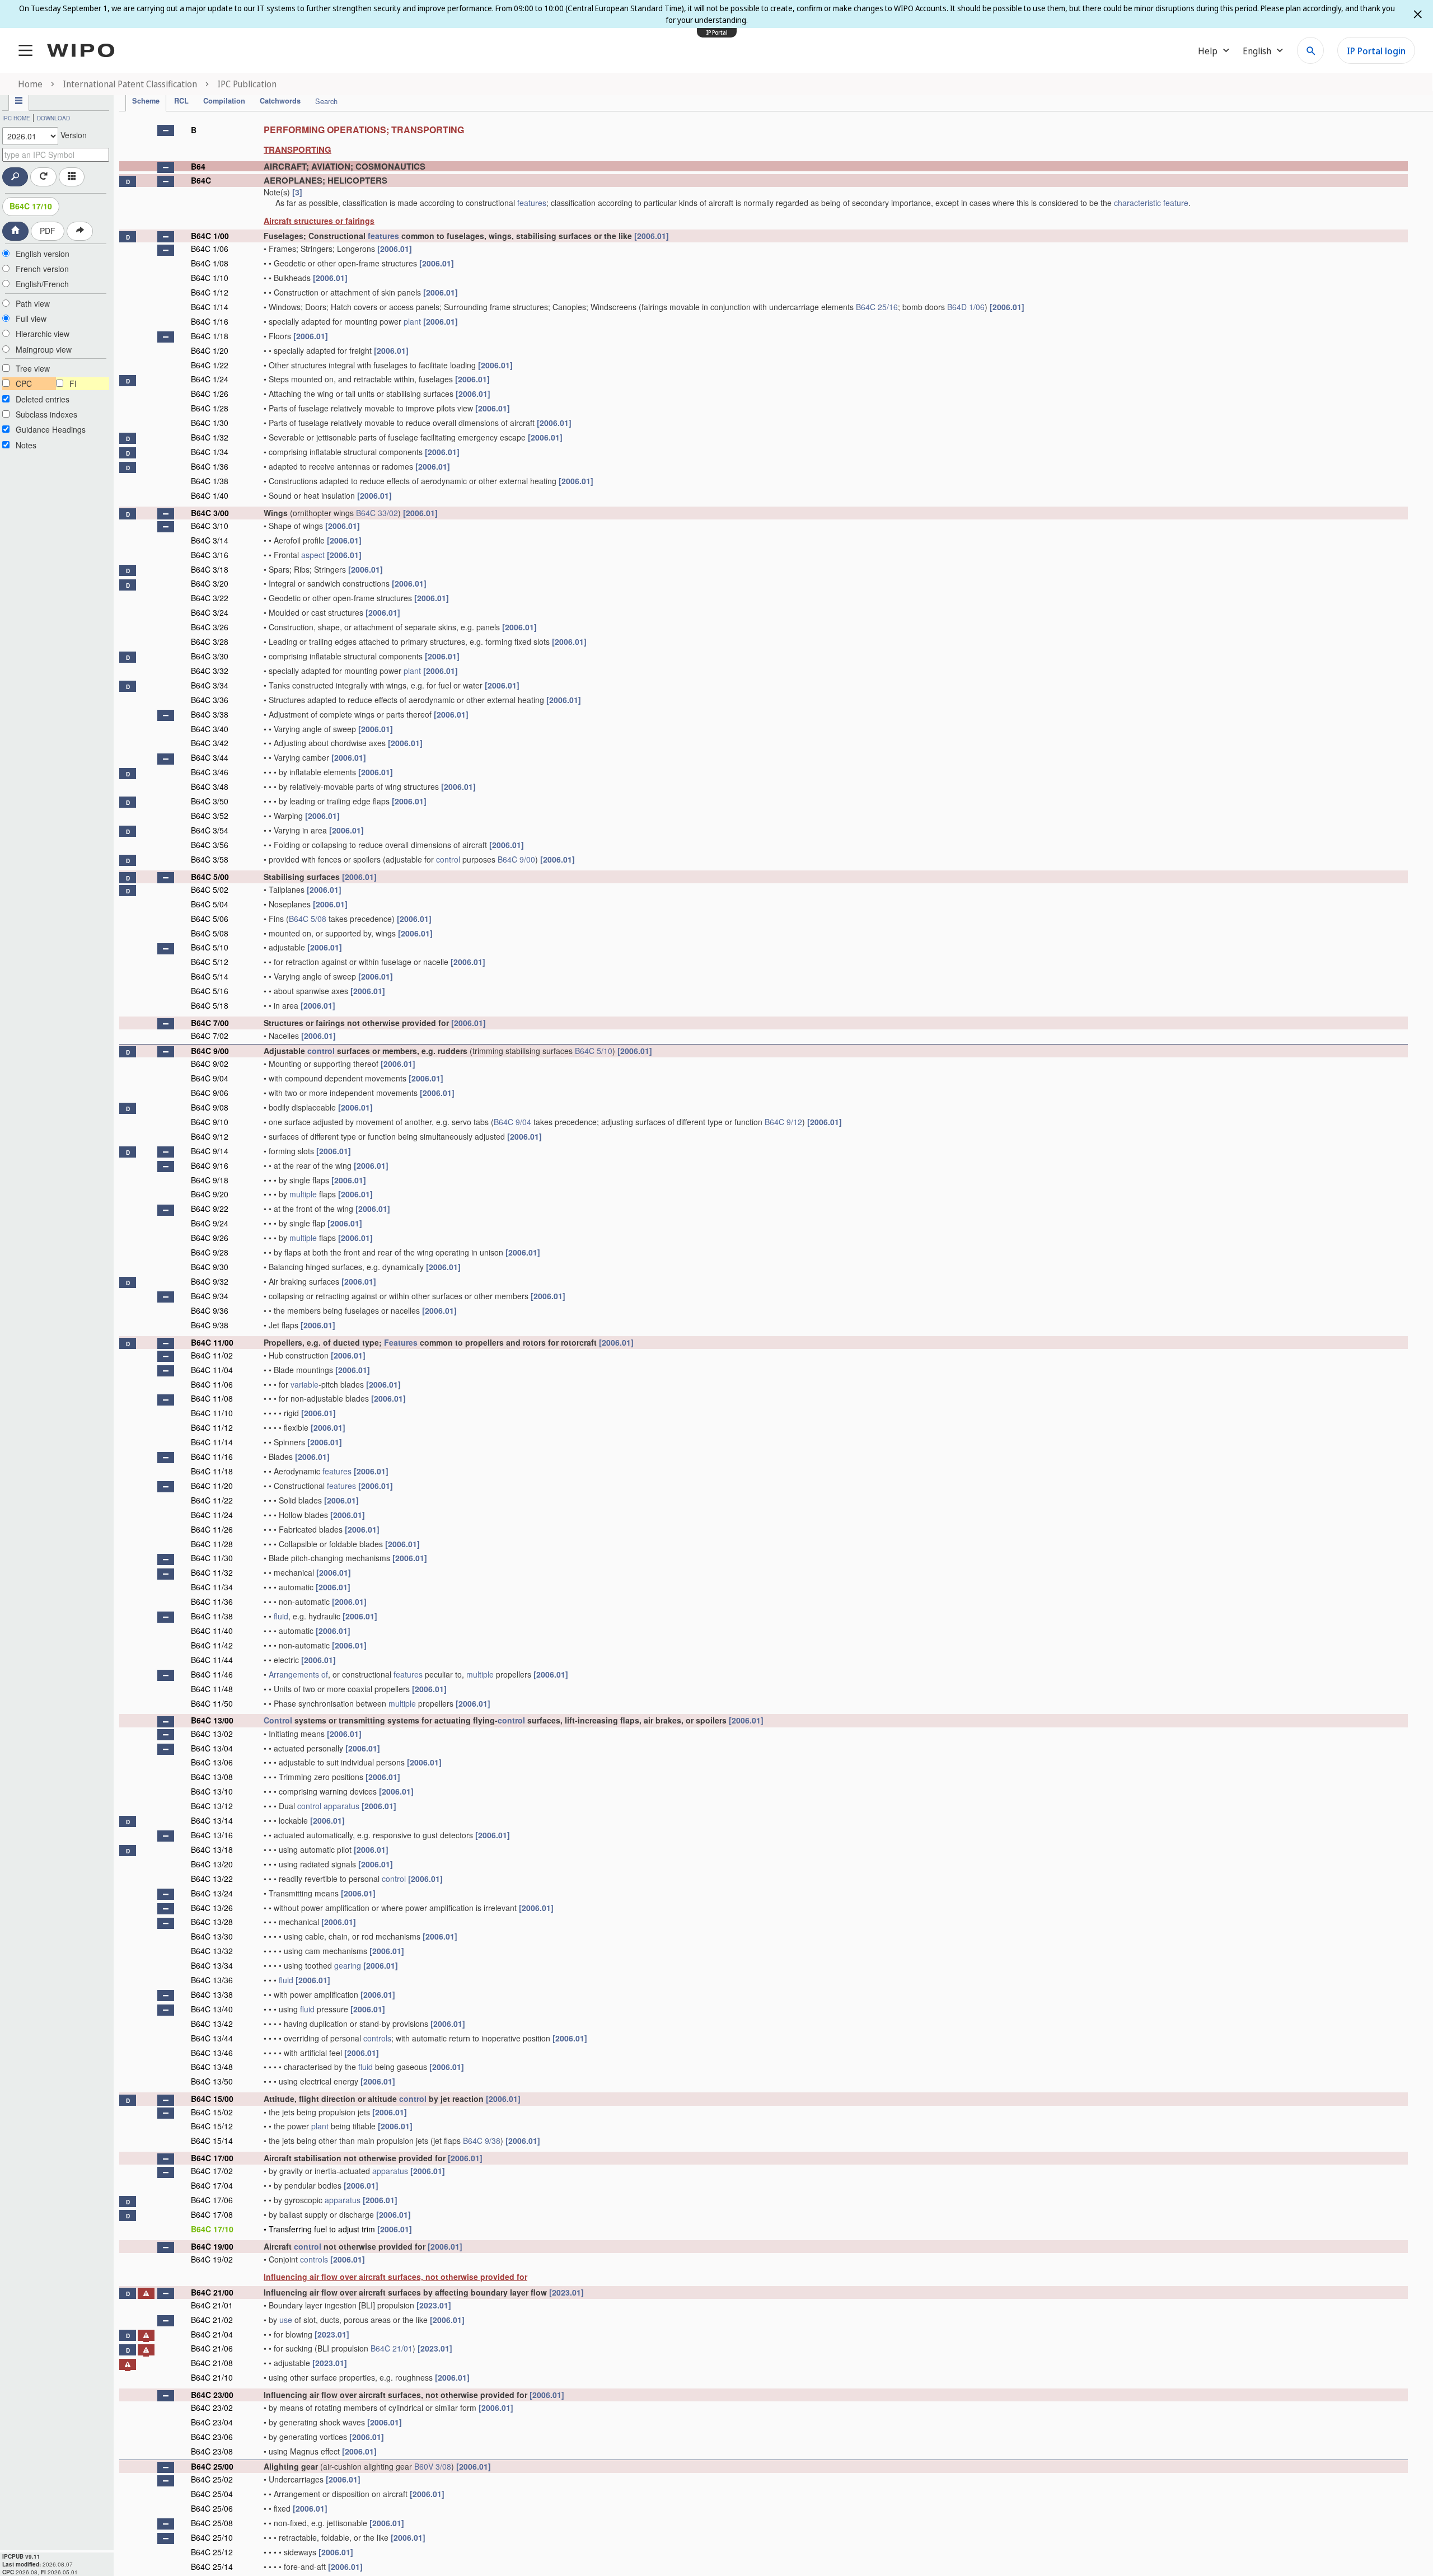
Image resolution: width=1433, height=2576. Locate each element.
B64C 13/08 (212, 1777)
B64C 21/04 (212, 2334)
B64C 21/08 (212, 2363)
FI (73, 383)
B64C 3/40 (210, 729)
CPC (24, 383)
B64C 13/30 (212, 1936)
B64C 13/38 (212, 1994)
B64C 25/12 (212, 2552)
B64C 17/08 (212, 2214)
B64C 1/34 (210, 452)
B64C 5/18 (210, 1005)
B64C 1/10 (210, 278)
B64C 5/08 (308, 919)
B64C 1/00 (210, 236)
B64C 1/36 (210, 466)
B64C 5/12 (210, 962)
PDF (48, 231)
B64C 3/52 (210, 816)
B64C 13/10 (212, 1791)
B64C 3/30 (210, 656)
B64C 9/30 (210, 1267)
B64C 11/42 (212, 1645)
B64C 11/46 (212, 1674)
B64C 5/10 (210, 947)
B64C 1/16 (210, 321)
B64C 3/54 (210, 830)
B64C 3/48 (210, 786)
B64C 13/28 (212, 1922)
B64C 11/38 (212, 1616)
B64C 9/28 (210, 1252)
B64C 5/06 (210, 919)
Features (401, 1342)
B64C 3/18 (210, 569)
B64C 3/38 (210, 714)
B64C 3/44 (210, 757)
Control (278, 1720)
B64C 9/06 (210, 1093)
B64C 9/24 (210, 1223)
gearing (348, 1965)
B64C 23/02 (212, 2408)
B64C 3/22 (210, 598)
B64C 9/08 (210, 1107)
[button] (166, 130)
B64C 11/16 (212, 1456)
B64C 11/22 (212, 1500)
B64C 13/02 (212, 1734)
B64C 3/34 (210, 685)
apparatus (341, 1806)
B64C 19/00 (212, 2246)
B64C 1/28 (210, 408)
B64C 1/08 (210, 263)
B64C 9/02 (210, 1064)
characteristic (1137, 203)
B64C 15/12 (212, 2126)
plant (412, 321)
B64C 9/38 (210, 1325)
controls (377, 2038)
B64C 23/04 (212, 2422)
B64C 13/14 (212, 1820)
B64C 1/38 (210, 481)
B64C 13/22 (212, 1879)
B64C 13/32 (212, 1951)
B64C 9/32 (210, 1281)
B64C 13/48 (212, 2067)
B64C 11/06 (212, 1384)
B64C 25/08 (212, 2523)
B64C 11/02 (212, 1355)
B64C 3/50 (210, 801)
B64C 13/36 (212, 1980)
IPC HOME (16, 118)
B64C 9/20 (210, 1194)
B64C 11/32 (212, 1572)
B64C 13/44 (212, 2038)
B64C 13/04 (212, 1748)
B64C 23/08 (212, 2451)
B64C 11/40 (212, 1631)
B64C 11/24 (212, 1515)
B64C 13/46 (212, 2053)
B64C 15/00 (212, 2099)
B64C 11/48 (212, 1689)
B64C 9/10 (210, 1122)
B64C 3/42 (210, 743)
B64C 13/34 (212, 1965)
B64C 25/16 (877, 307)
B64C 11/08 (212, 1398)
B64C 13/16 (212, 1835)
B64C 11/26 (212, 1529)
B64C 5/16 (210, 991)
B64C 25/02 (212, 2479)
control (448, 859)
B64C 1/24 (210, 379)
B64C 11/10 (212, 1413)
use (286, 2320)
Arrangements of (298, 1674)
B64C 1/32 (210, 437)
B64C (201, 180)
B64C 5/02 (210, 889)
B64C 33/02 (377, 513)
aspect (313, 555)
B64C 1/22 (210, 365)
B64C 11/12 (212, 1427)
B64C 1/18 (210, 336)
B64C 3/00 (210, 513)
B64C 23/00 (212, 2395)
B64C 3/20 (210, 583)
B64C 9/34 (210, 1296)
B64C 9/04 (210, 1078)
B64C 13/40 (212, 2009)
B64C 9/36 (210, 1310)
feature (1176, 203)
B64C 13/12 (212, 1806)
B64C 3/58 (210, 859)
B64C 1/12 (210, 292)
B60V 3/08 (433, 2466)
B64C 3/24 (210, 612)
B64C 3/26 (210, 627)
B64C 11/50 (212, 1703)
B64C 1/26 (210, 394)
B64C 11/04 (212, 1370)
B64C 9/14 (210, 1151)
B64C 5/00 (210, 877)
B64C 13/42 (212, 2024)
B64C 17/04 (212, 2185)
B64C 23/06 (212, 2437)
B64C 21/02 (212, 2320)
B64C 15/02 (212, 2112)
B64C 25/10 (212, 2537)
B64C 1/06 (210, 249)
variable (305, 1384)
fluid (281, 1616)
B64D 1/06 (966, 307)
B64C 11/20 (212, 1486)
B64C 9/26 (210, 1238)
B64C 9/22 (210, 1209)
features (532, 203)
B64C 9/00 (516, 859)
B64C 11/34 (212, 1587)
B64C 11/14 (212, 1442)
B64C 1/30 (210, 423)
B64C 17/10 (31, 206)
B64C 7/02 (210, 1036)
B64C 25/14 (212, 2566)
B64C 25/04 (212, 2494)
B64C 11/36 (212, 1601)
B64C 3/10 (210, 526)
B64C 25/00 (212, 2466)
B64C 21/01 (212, 2305)
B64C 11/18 (212, 1471)
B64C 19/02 (212, 2259)
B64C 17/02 (212, 2171)
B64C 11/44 (212, 1660)
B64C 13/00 (212, 1720)
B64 (198, 166)
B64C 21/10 (212, 2377)
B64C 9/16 (210, 1165)
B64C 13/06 (212, 1762)
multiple (303, 1194)
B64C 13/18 (212, 1849)
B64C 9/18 (210, 1180)
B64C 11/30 (212, 1558)
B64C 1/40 (210, 495)
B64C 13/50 (212, 2081)
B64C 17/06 (212, 2200)
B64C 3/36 (210, 700)
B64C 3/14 (210, 540)
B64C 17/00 (212, 2158)
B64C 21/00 (212, 2292)
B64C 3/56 (210, 845)
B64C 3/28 (210, 641)
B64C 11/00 (212, 1342)
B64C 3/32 (210, 671)
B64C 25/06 (212, 2508)
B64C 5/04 (210, 904)
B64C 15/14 (212, 2141)
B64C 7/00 (210, 1023)
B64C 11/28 (212, 1544)
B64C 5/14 (210, 976)
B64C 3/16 (210, 555)
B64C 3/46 (210, 772)
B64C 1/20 (210, 350)
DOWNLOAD (53, 118)
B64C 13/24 (212, 1893)
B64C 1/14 (210, 307)
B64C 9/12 (783, 1122)
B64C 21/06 (212, 2348)
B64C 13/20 (212, 1864)
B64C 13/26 (212, 1908)
